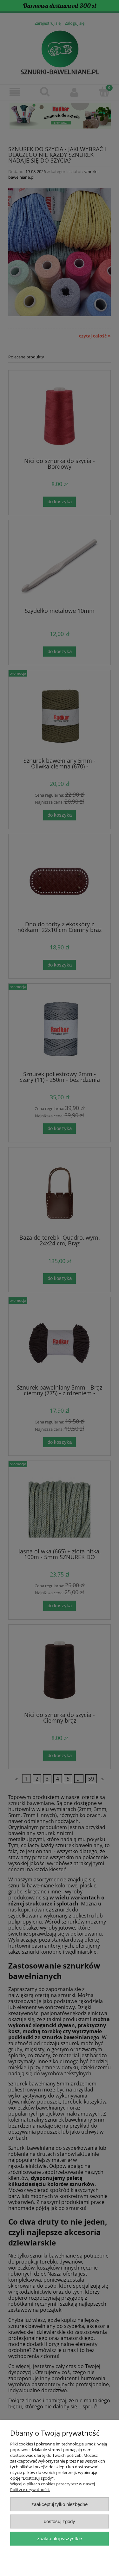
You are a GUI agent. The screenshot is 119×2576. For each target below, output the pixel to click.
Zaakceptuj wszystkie (60, 2538)
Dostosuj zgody (60, 2521)
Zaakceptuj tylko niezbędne (60, 2504)
